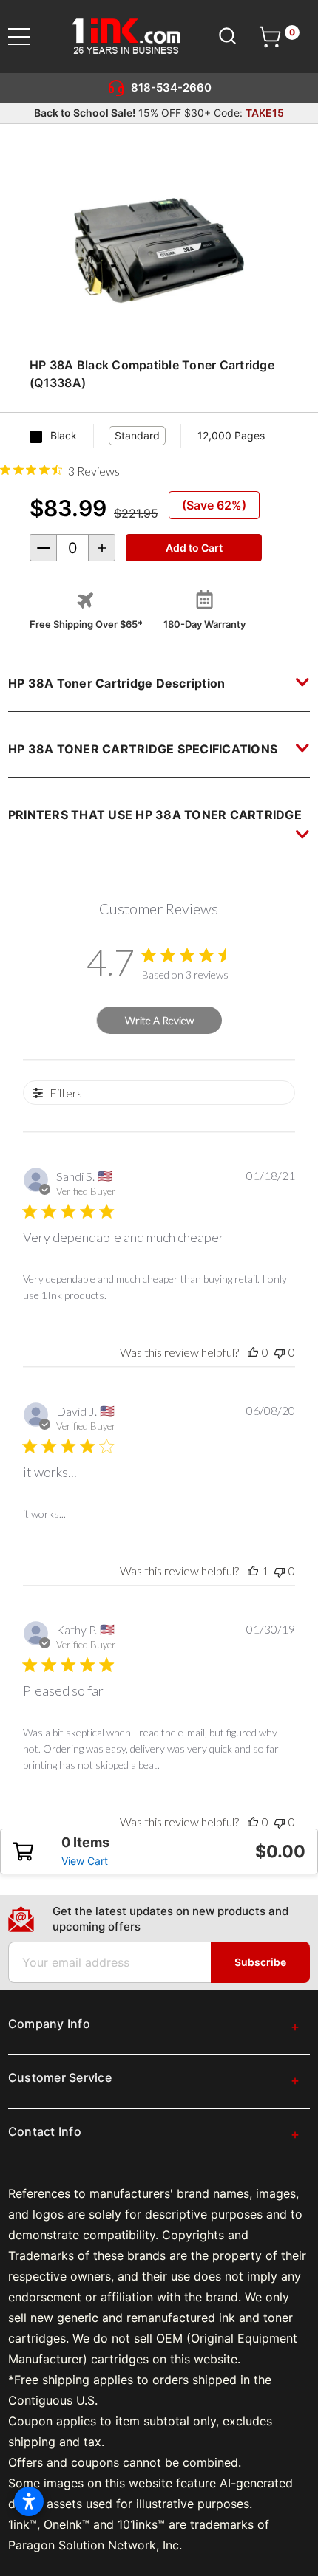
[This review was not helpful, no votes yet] (280, 1352)
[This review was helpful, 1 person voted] (253, 1570)
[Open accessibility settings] (29, 2501)
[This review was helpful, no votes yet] (253, 1352)
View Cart (85, 1861)
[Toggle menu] (28, 37)
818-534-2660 (171, 88)
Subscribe (260, 1962)
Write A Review (159, 1020)
